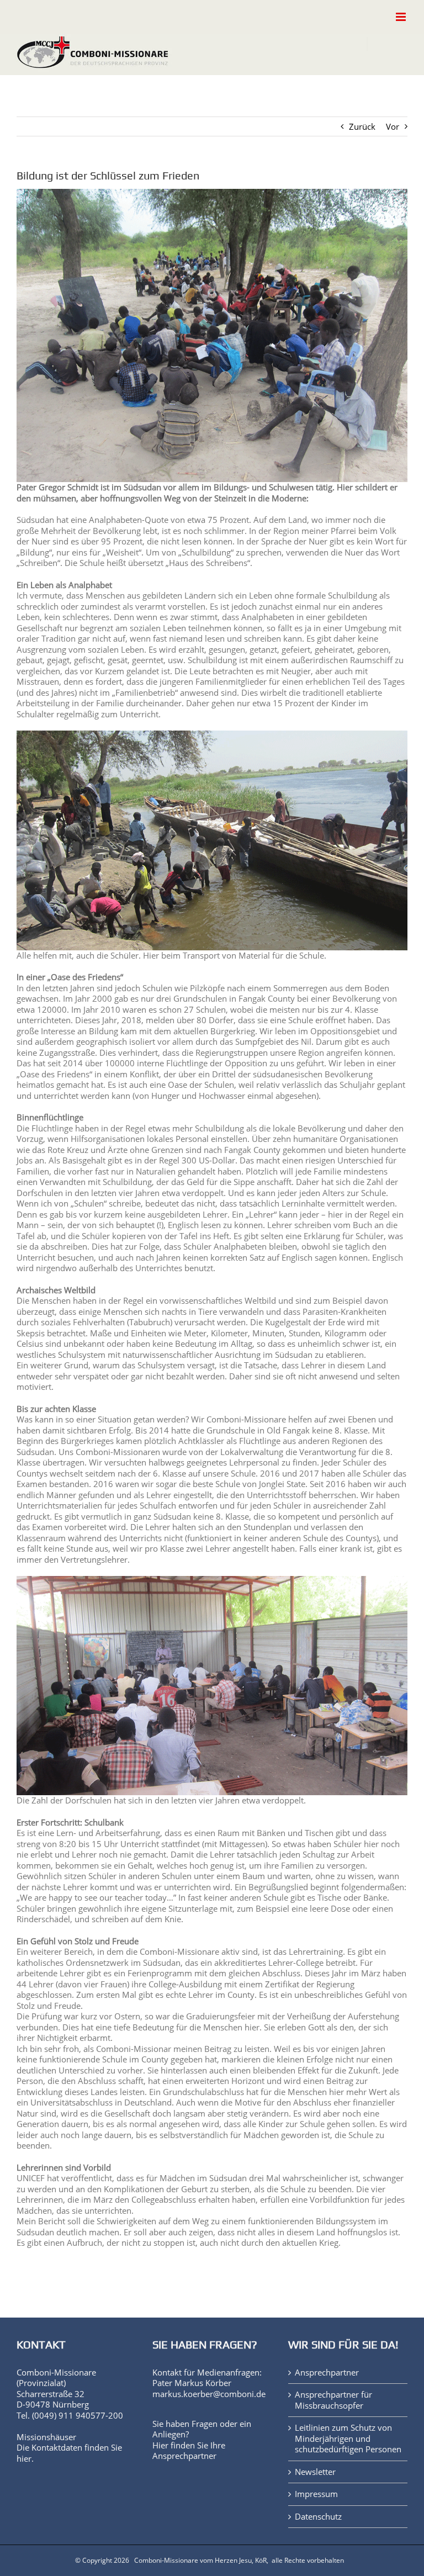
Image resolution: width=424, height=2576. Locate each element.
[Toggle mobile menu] (402, 17)
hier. (25, 2458)
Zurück (362, 126)
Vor (393, 126)
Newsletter (315, 2472)
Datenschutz (318, 2517)
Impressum (316, 2494)
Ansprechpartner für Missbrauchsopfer (333, 2400)
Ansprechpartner (184, 2456)
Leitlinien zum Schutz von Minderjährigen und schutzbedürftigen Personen (348, 2439)
